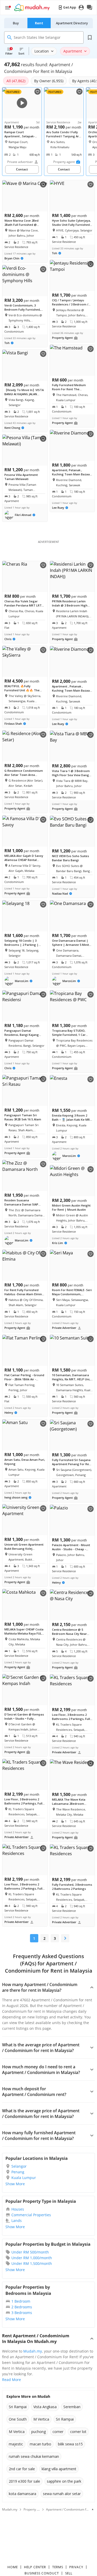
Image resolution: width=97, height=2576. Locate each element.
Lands (17, 2221)
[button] (20, 515)
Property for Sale (36, 2509)
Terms (58, 2567)
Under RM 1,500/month (32, 2263)
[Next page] (65, 1938)
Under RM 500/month (30, 2252)
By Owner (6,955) (49, 81)
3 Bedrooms (22, 2313)
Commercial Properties (31, 2215)
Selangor (19, 2166)
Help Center (35, 2567)
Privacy (76, 2567)
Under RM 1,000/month (32, 2258)
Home (13, 2567)
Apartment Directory (72, 23)
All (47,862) (16, 81)
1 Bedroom (21, 2301)
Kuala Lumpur (24, 2178)
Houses (18, 2209)
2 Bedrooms (22, 2307)
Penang (18, 2172)
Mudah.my (33, 2351)
